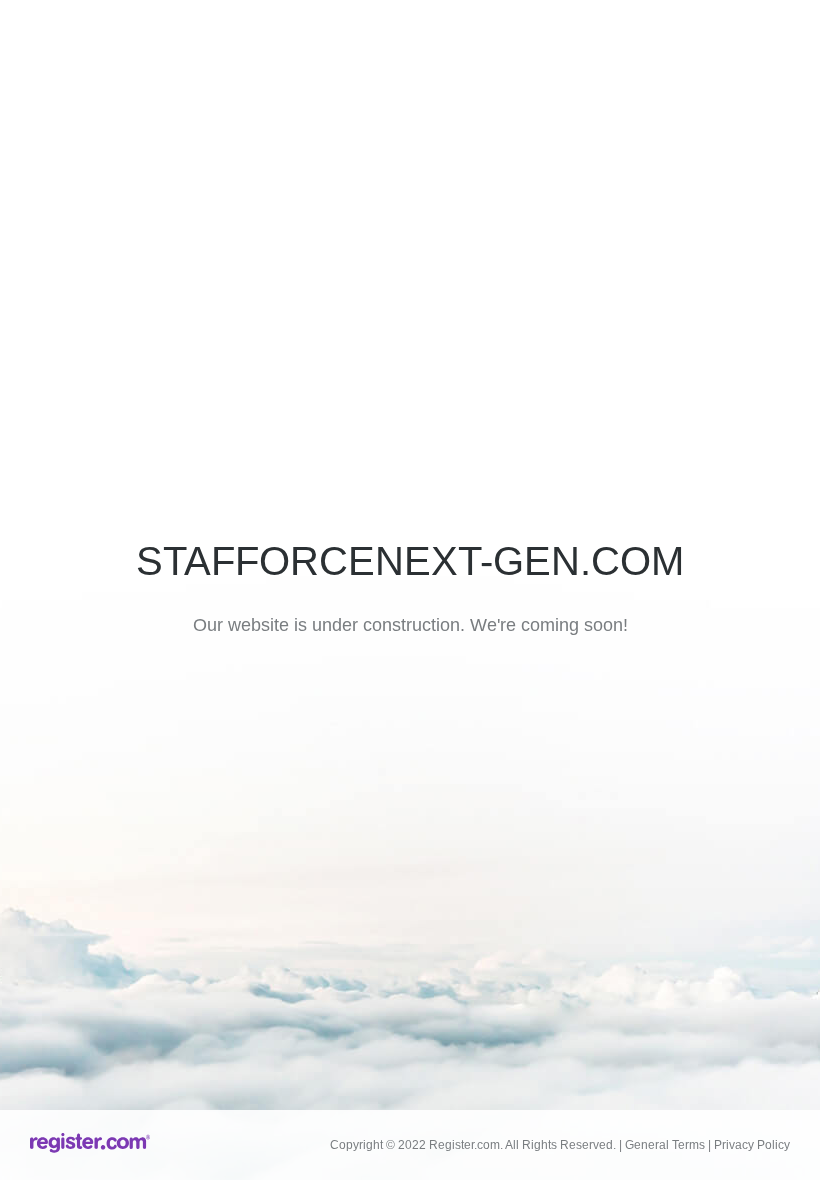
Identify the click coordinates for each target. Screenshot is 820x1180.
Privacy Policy (752, 1145)
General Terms (665, 1145)
